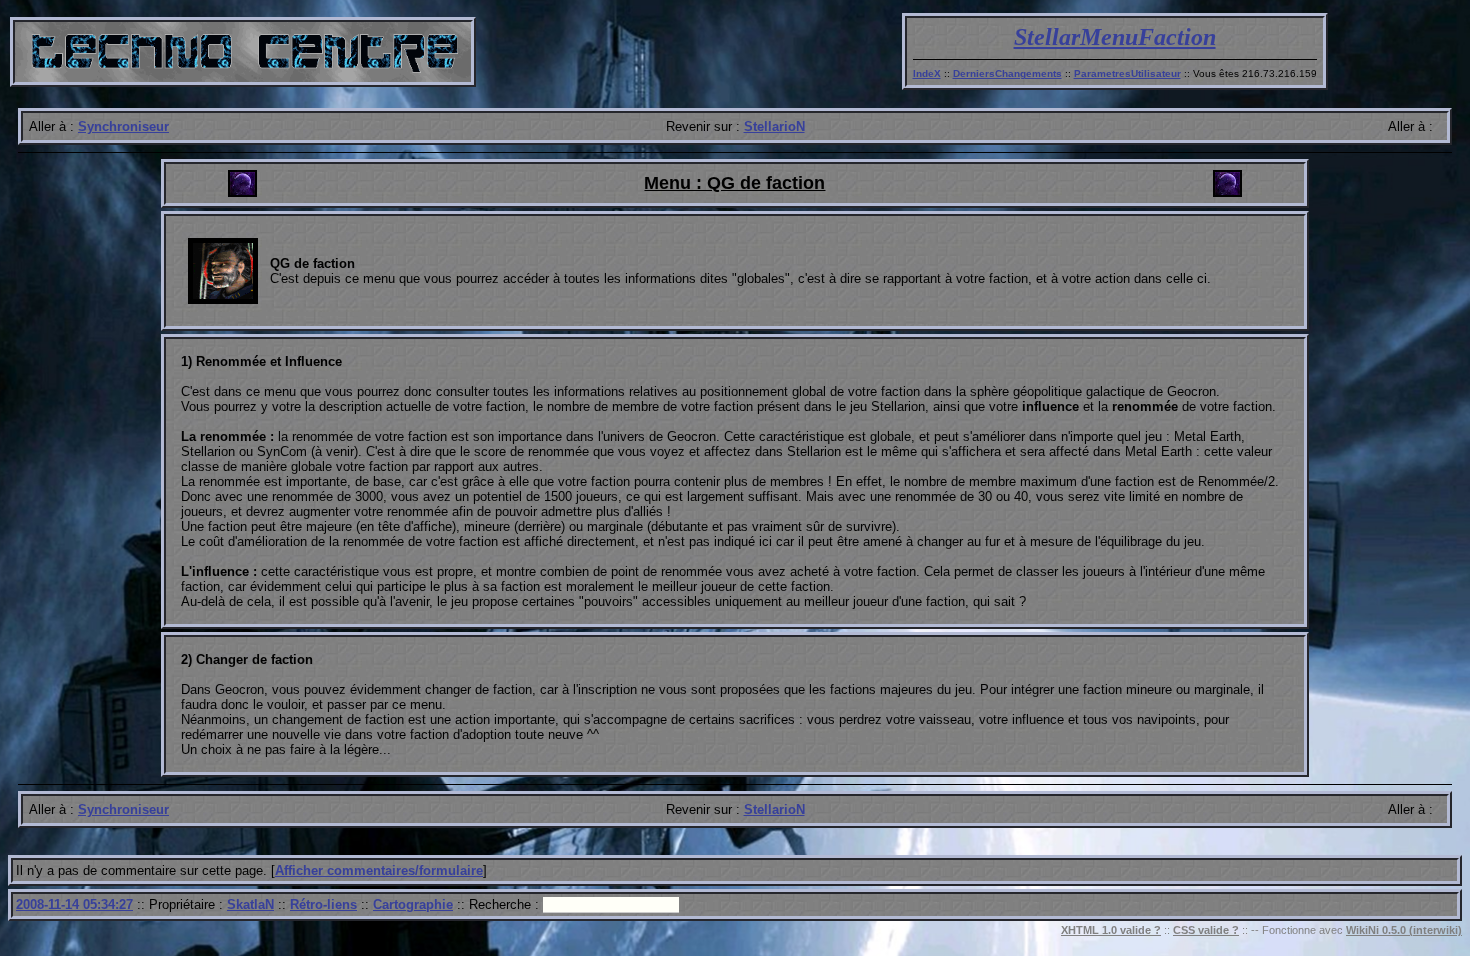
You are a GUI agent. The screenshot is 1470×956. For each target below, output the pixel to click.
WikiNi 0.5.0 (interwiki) (1404, 930)
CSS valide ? (1206, 930)
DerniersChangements (1007, 73)
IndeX (927, 73)
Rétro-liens (323, 904)
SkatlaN (250, 904)
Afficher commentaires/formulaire (379, 870)
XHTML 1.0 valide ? (1111, 930)
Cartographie (413, 904)
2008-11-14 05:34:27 (74, 904)
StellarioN (774, 126)
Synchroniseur (123, 126)
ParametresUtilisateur (1127, 73)
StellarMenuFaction (1115, 37)
